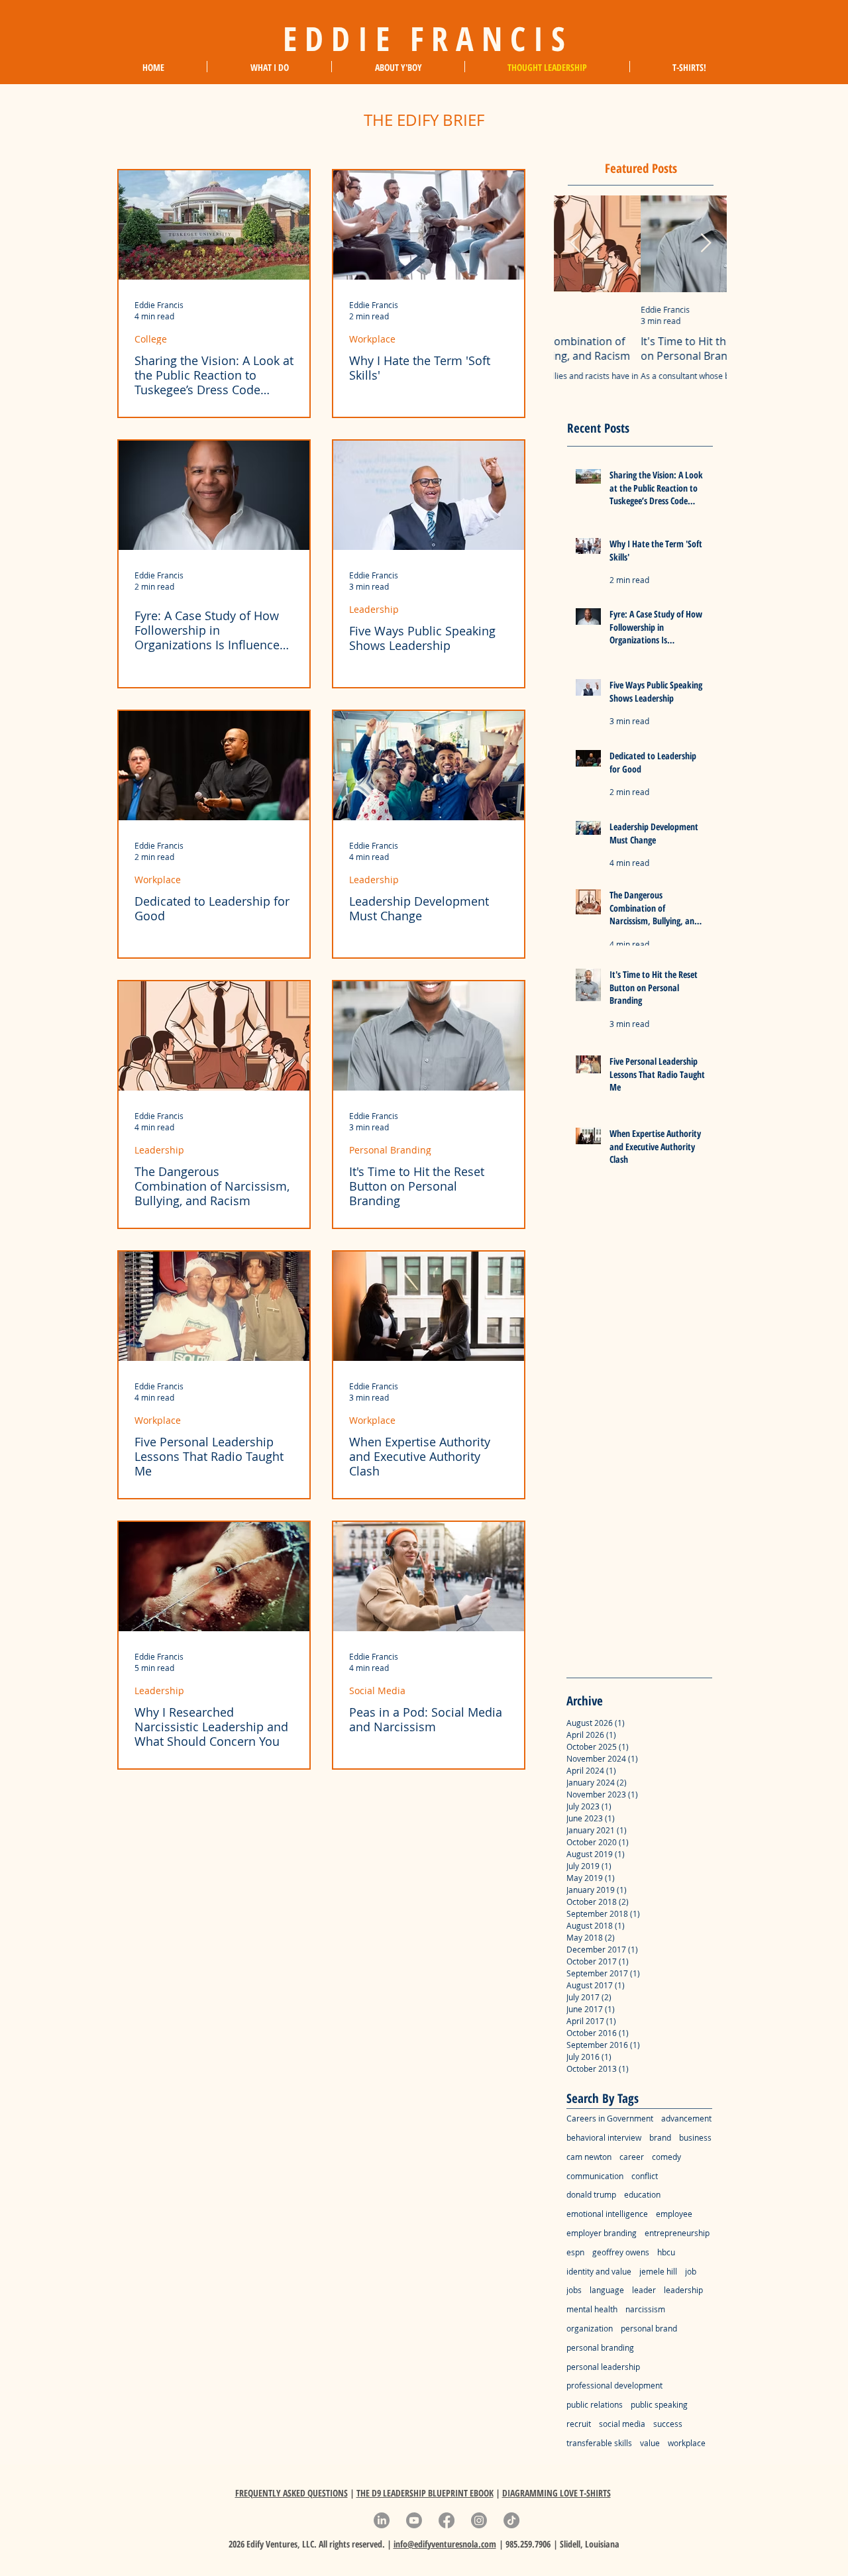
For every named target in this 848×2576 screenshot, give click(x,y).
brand (660, 2137)
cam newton (589, 2157)
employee (674, 2214)
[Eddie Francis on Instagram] (479, 2520)
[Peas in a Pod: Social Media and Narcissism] (429, 1577)
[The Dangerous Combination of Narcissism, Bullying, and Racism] (214, 1036)
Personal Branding (390, 1150)
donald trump (591, 2194)
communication (595, 2176)
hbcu (666, 2252)
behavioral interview (604, 2137)
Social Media (377, 1690)
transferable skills (599, 2443)
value (650, 2443)
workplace (687, 2443)
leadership (683, 2290)
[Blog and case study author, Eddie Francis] (214, 495)
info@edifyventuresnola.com (445, 2544)
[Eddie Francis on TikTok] (511, 2520)
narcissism (645, 2309)
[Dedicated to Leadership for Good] (214, 766)
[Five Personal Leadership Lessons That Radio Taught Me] (214, 1306)
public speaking (659, 2404)
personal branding (600, 2347)
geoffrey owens (621, 2252)
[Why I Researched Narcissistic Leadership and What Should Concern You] (214, 1577)
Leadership (374, 609)
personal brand (649, 2328)
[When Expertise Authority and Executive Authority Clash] (429, 1306)
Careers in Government (610, 2118)
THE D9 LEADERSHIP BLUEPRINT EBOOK (425, 2493)
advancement (686, 2118)
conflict (645, 2176)
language (607, 2290)
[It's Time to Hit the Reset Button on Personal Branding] (429, 1036)
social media (622, 2424)
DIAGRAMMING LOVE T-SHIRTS (556, 2493)
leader (644, 2290)
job (691, 2271)
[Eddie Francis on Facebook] (447, 2520)
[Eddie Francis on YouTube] (414, 2520)
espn (575, 2252)
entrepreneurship (677, 2233)
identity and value (599, 2271)
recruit (579, 2424)
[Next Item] (706, 243)
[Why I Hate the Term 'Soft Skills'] (429, 225)
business (695, 2137)
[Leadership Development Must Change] (429, 766)
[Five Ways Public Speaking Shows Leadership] (429, 495)
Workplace (372, 339)
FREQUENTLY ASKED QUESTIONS (291, 2493)
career (632, 2157)
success (668, 2424)
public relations (595, 2404)
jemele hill (658, 2271)
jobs (574, 2290)
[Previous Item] (575, 243)
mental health (592, 2309)
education (642, 2194)
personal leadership (603, 2367)
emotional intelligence (607, 2214)
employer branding (602, 2233)
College (151, 339)
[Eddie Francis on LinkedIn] (382, 2520)
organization (590, 2328)
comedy (666, 2157)
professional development (614, 2385)
